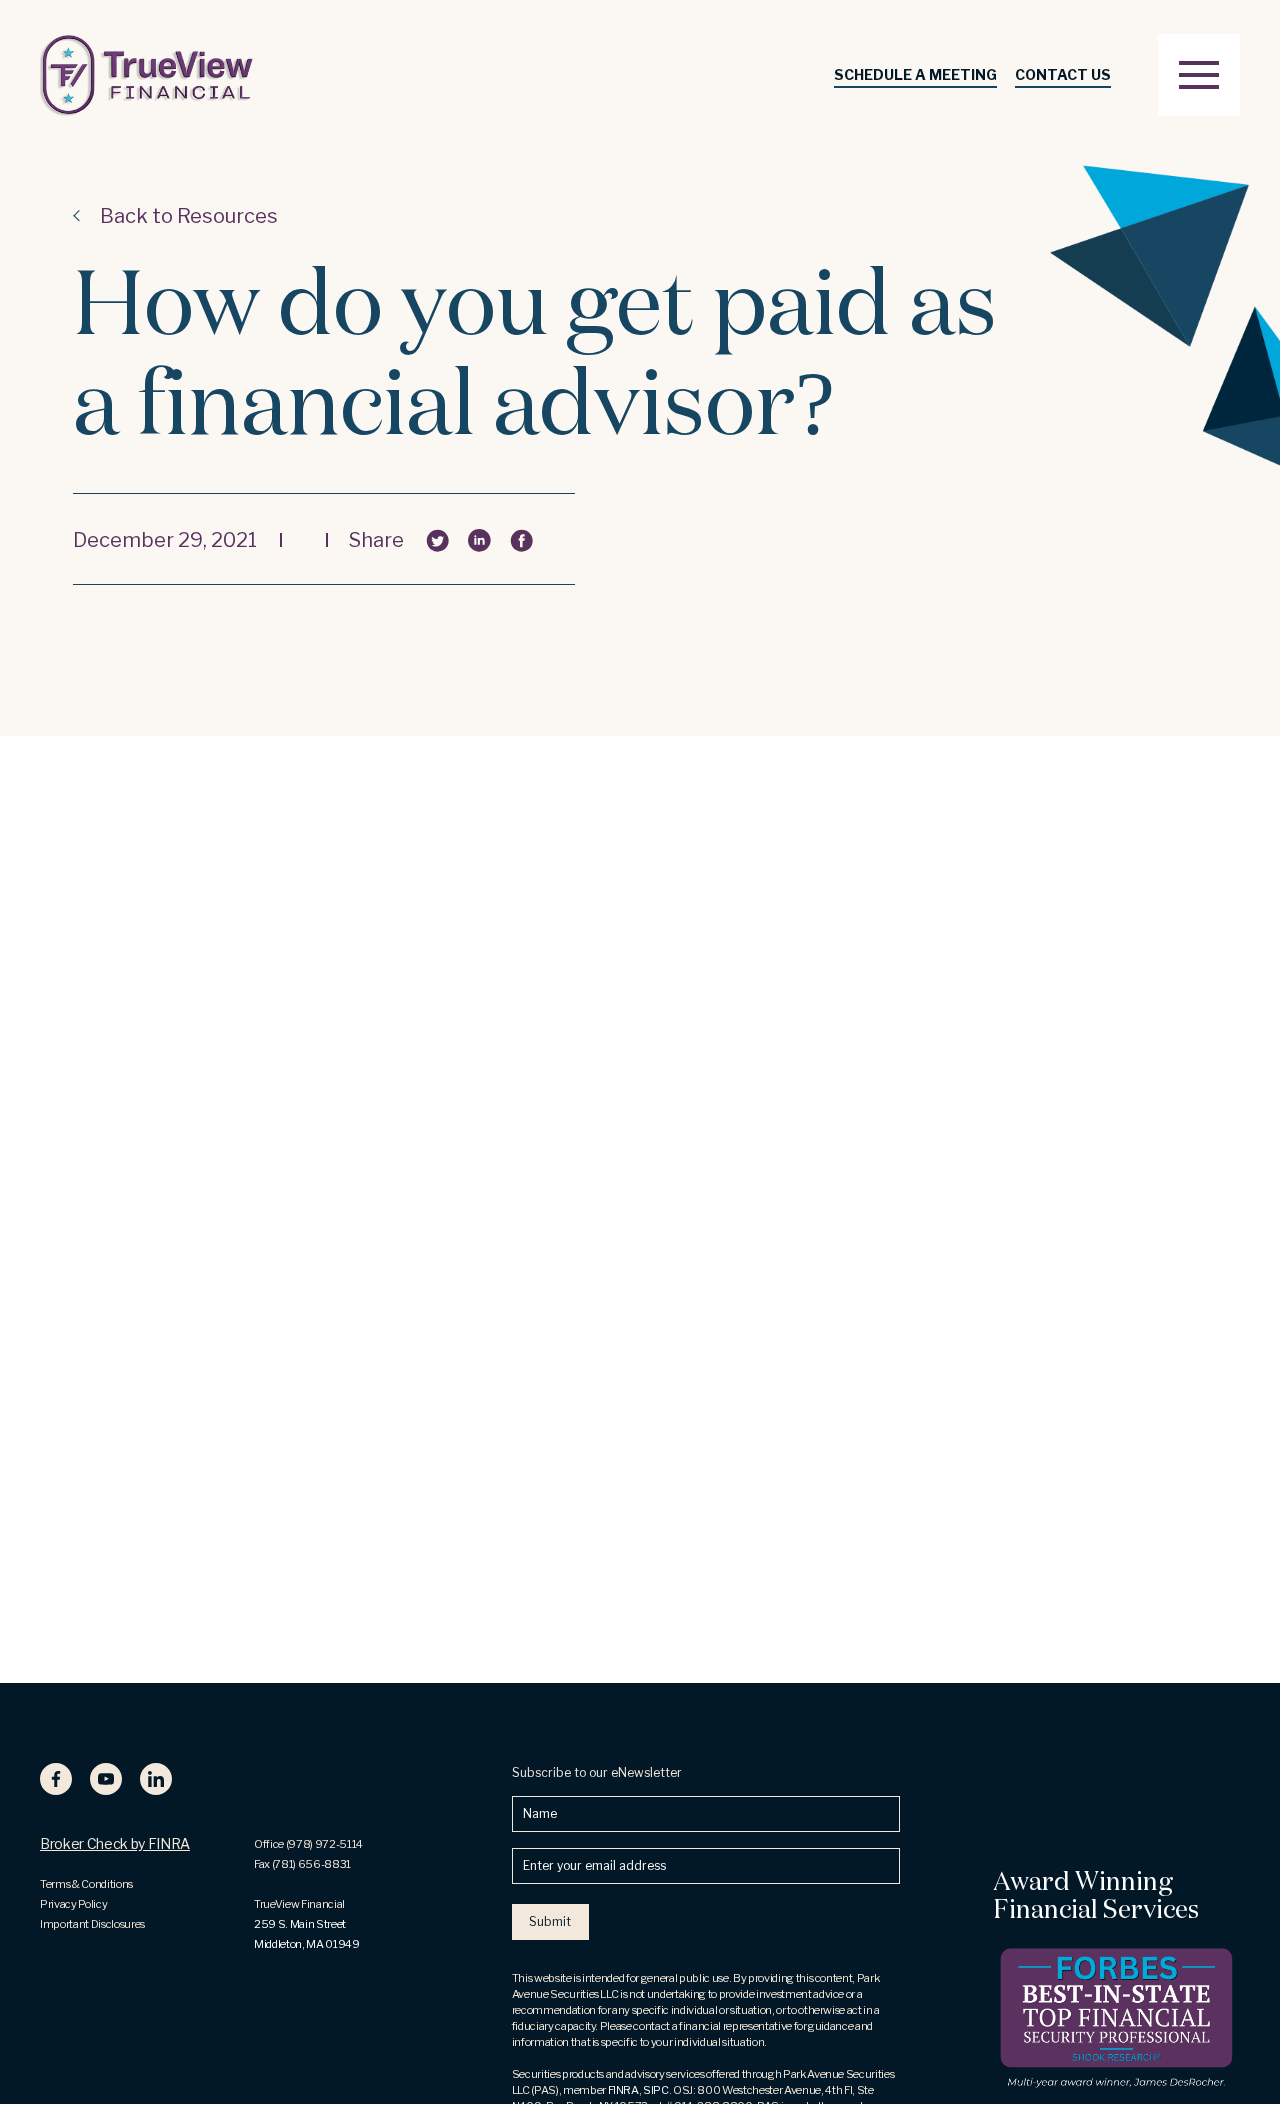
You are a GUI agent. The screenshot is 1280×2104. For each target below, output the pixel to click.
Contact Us (1063, 74)
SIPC (656, 2090)
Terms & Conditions (86, 1884)
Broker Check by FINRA (115, 1843)
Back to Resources (189, 216)
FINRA (623, 2090)
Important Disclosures (92, 1924)
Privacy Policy (73, 1904)
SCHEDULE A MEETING (915, 74)
